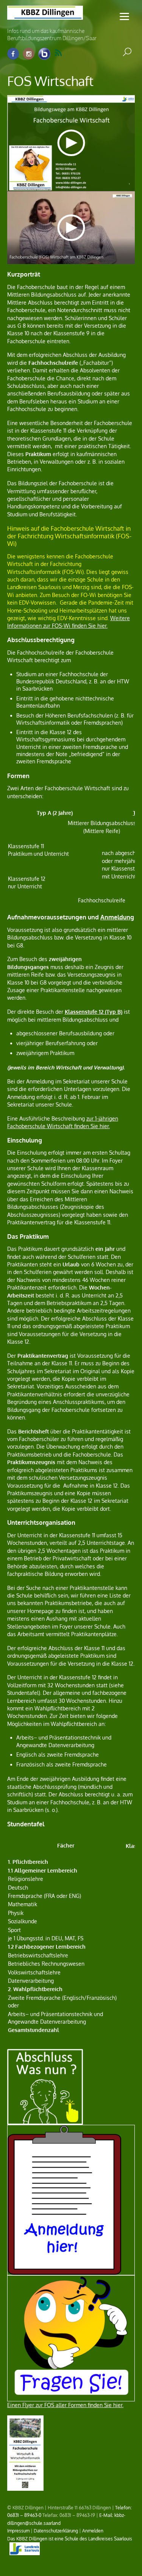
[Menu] (124, 16)
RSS (63, 53)
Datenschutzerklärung (56, 2531)
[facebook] (13, 54)
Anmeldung (117, 917)
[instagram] (29, 54)
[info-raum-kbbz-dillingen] (44, 54)
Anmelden (93, 2531)
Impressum (18, 2531)
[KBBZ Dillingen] (45, 15)
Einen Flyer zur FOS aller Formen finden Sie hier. (65, 2405)
